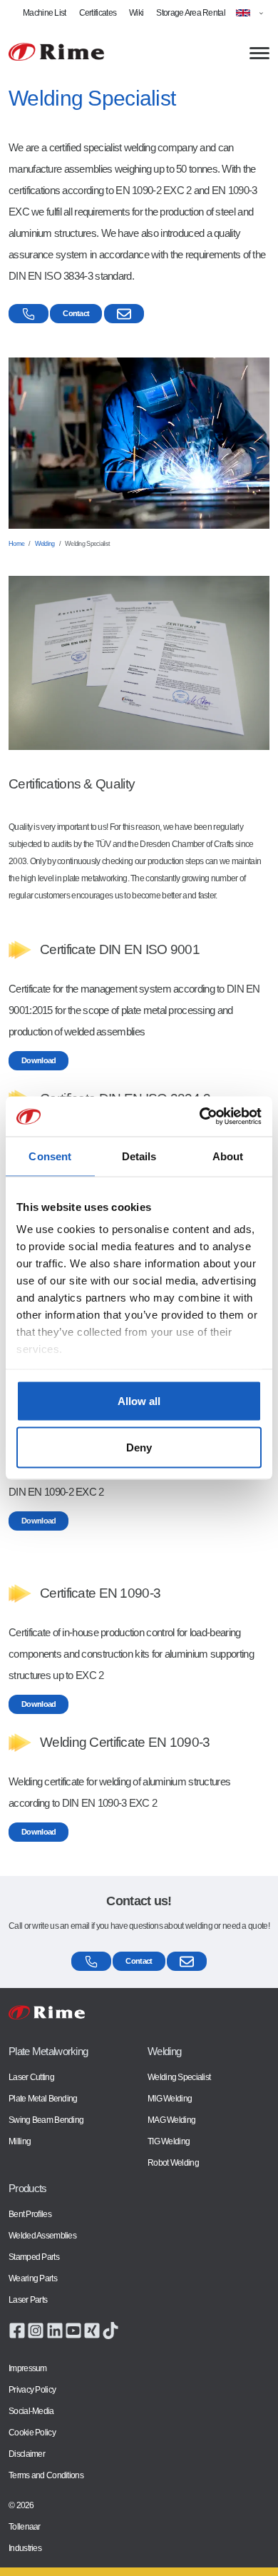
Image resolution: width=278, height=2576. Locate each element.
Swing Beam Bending (46, 2120)
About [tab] (228, 1156)
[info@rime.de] (124, 314)
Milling (20, 2141)
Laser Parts (28, 2300)
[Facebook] (17, 2330)
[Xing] (92, 2330)
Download (38, 1060)
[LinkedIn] (55, 2330)
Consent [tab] (50, 1156)
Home (16, 544)
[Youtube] (73, 2330)
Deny (139, 1447)
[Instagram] (36, 2330)
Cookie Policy (32, 2433)
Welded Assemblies (42, 2236)
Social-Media (31, 2411)
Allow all (139, 1400)
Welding (45, 544)
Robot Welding (173, 2163)
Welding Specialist (179, 2077)
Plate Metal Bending (43, 2099)
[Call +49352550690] (29, 314)
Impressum (28, 2368)
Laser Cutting (31, 2077)
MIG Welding (170, 2099)
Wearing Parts (33, 2278)
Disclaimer (27, 2454)
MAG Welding (171, 2120)
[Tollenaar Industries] (56, 52)
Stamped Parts (34, 2257)
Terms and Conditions (46, 2475)
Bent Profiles (30, 2214)
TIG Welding (169, 2141)
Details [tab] (139, 1156)
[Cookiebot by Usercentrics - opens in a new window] (200, 1117)
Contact (76, 313)
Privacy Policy (32, 2390)
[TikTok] (110, 2330)
